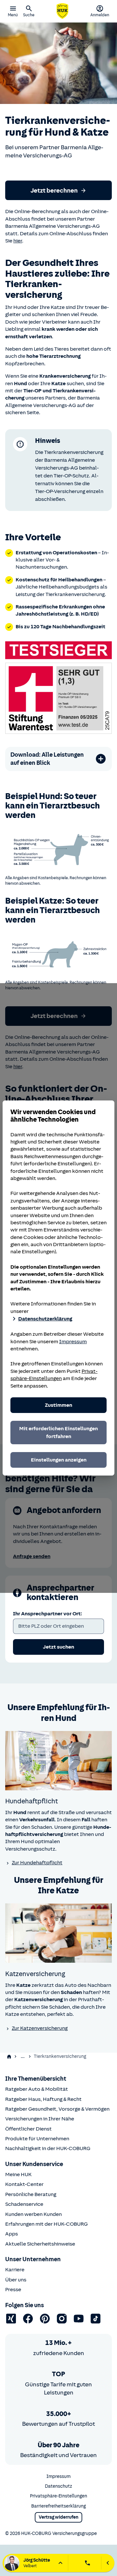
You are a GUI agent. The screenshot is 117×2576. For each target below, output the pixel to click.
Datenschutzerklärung (45, 1319)
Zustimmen (58, 1405)
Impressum (73, 1342)
